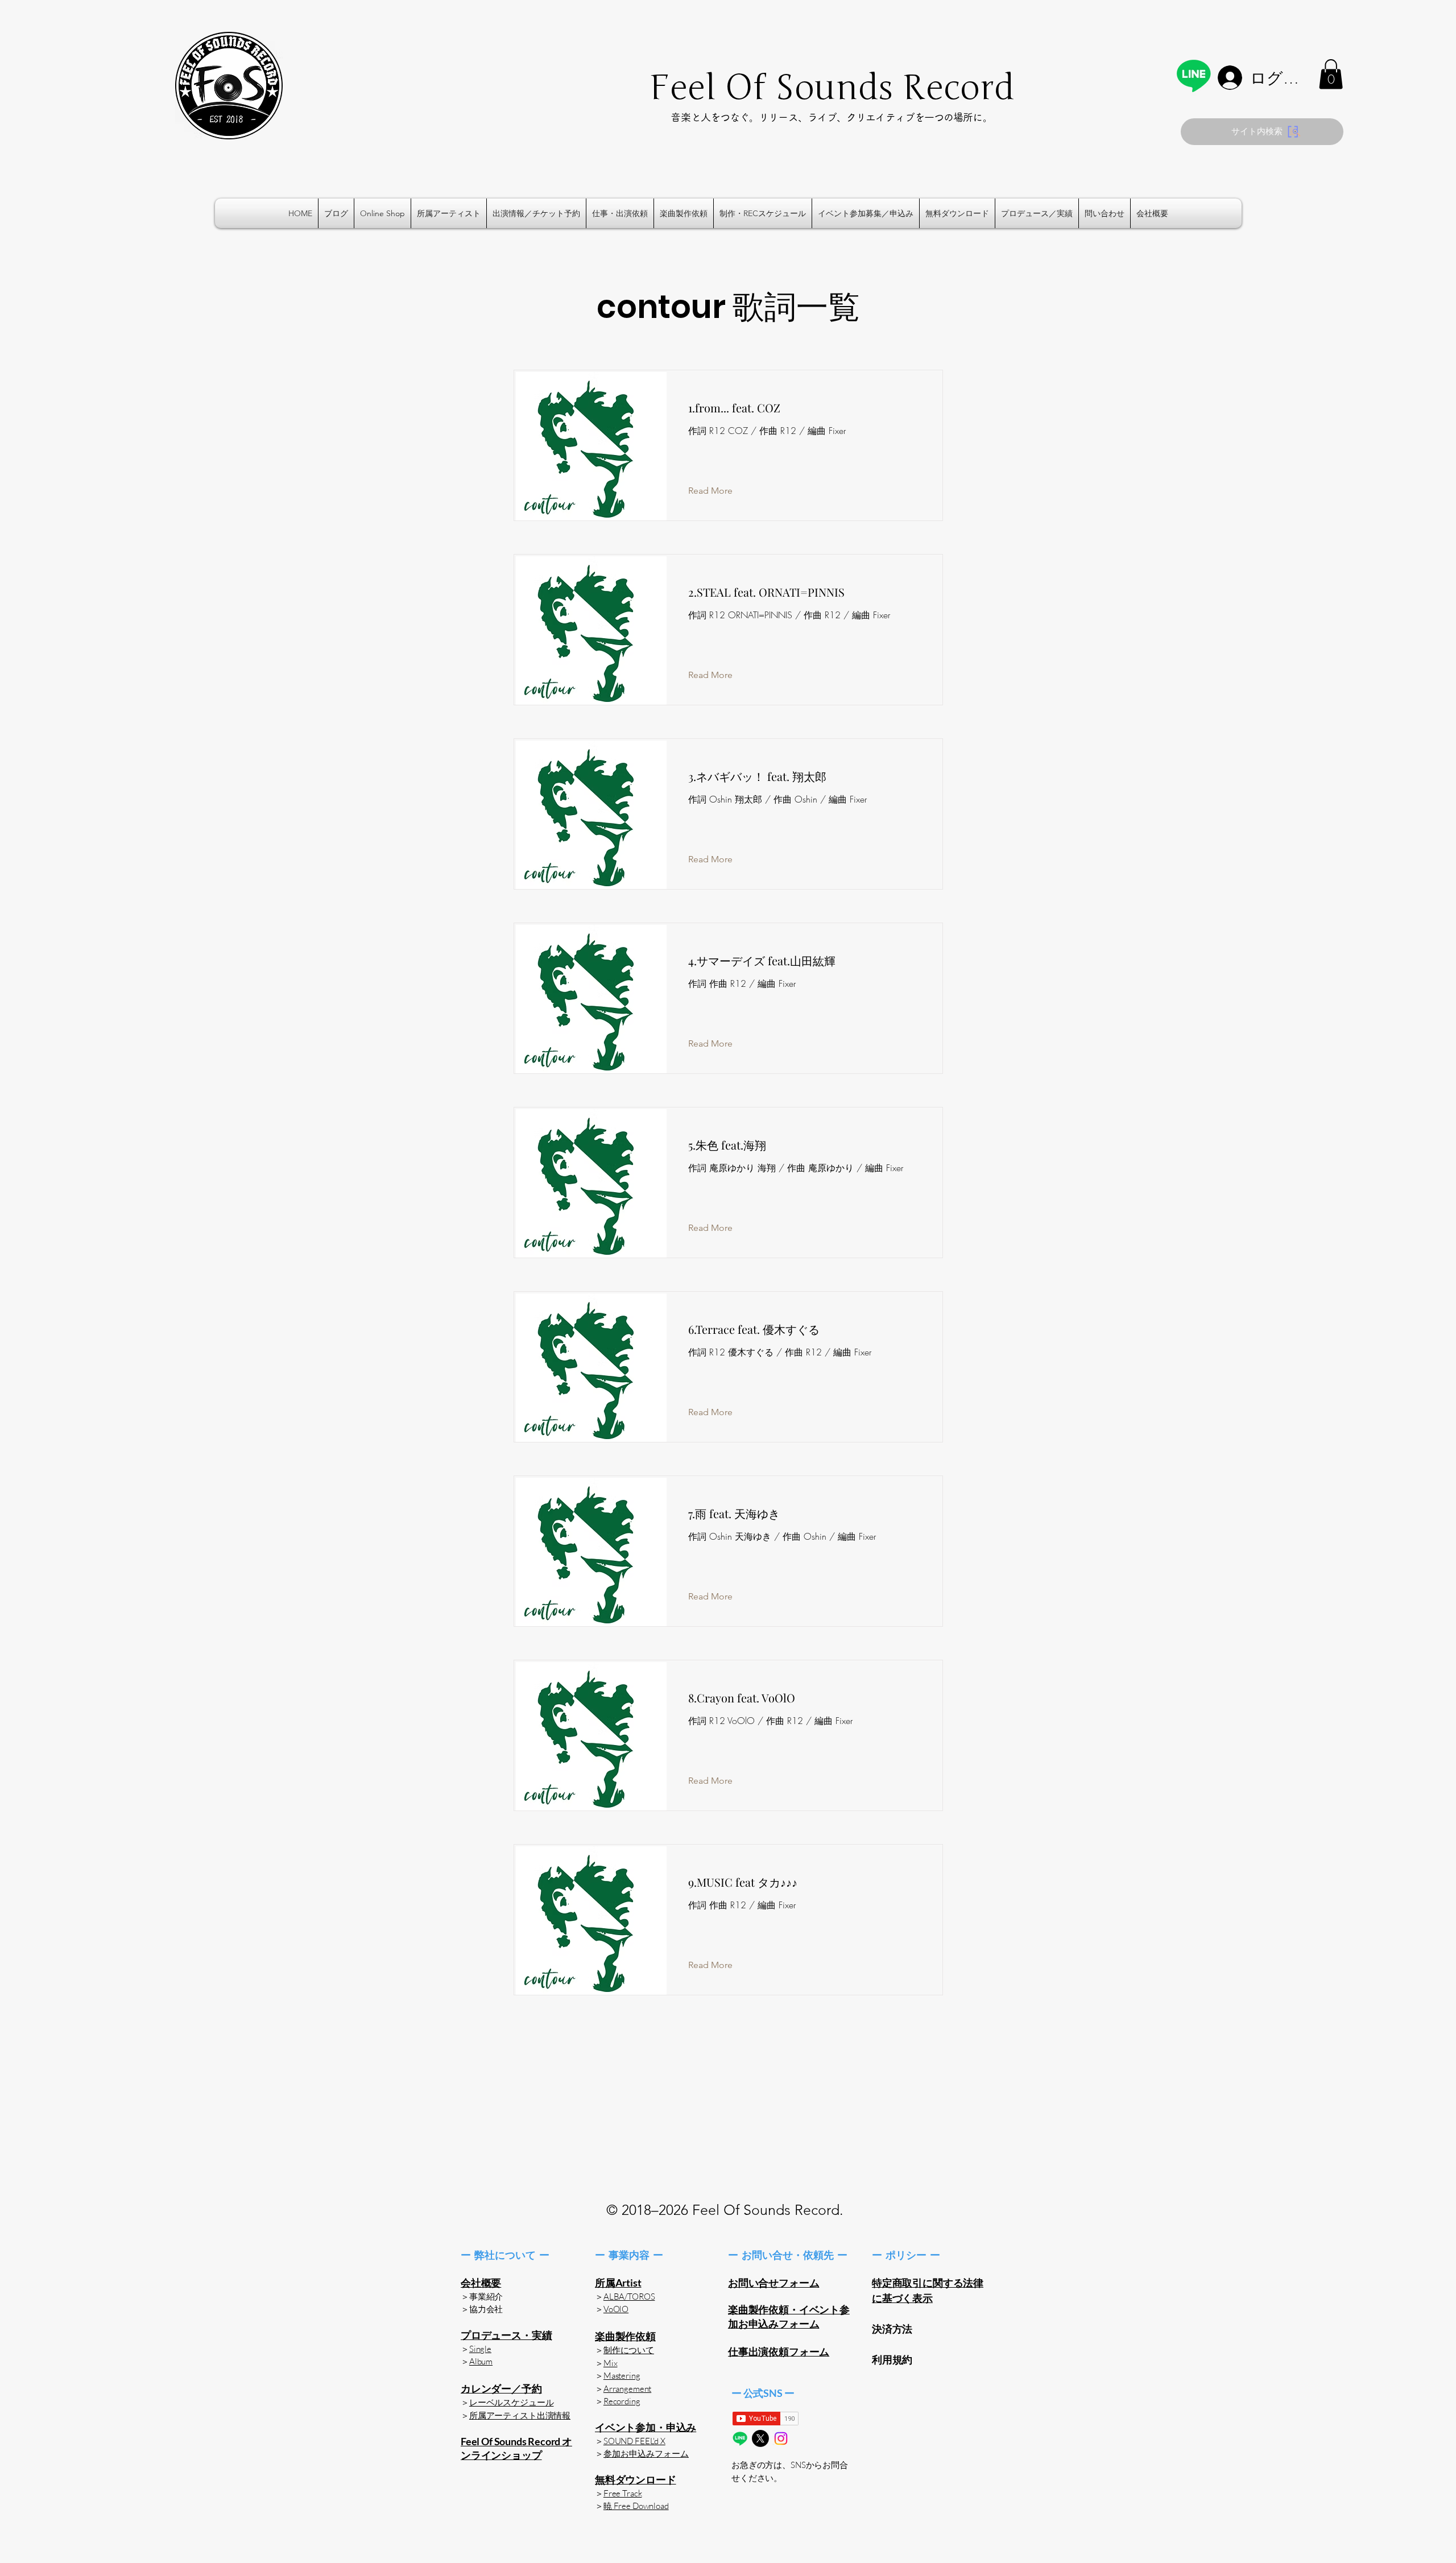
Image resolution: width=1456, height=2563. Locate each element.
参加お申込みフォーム (646, 2454)
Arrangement (627, 2389)
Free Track (623, 2493)
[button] (1331, 74)
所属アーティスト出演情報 (520, 2415)
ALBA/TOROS (629, 2297)
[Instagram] (781, 2438)
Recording (622, 2401)
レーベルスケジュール (512, 2402)
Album (481, 2361)
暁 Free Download (636, 2506)
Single (480, 2349)
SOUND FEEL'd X (634, 2441)
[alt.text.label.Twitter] (760, 2438)
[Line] (1194, 75)
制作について (629, 2350)
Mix (611, 2363)
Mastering (622, 2376)
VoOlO (616, 2309)
